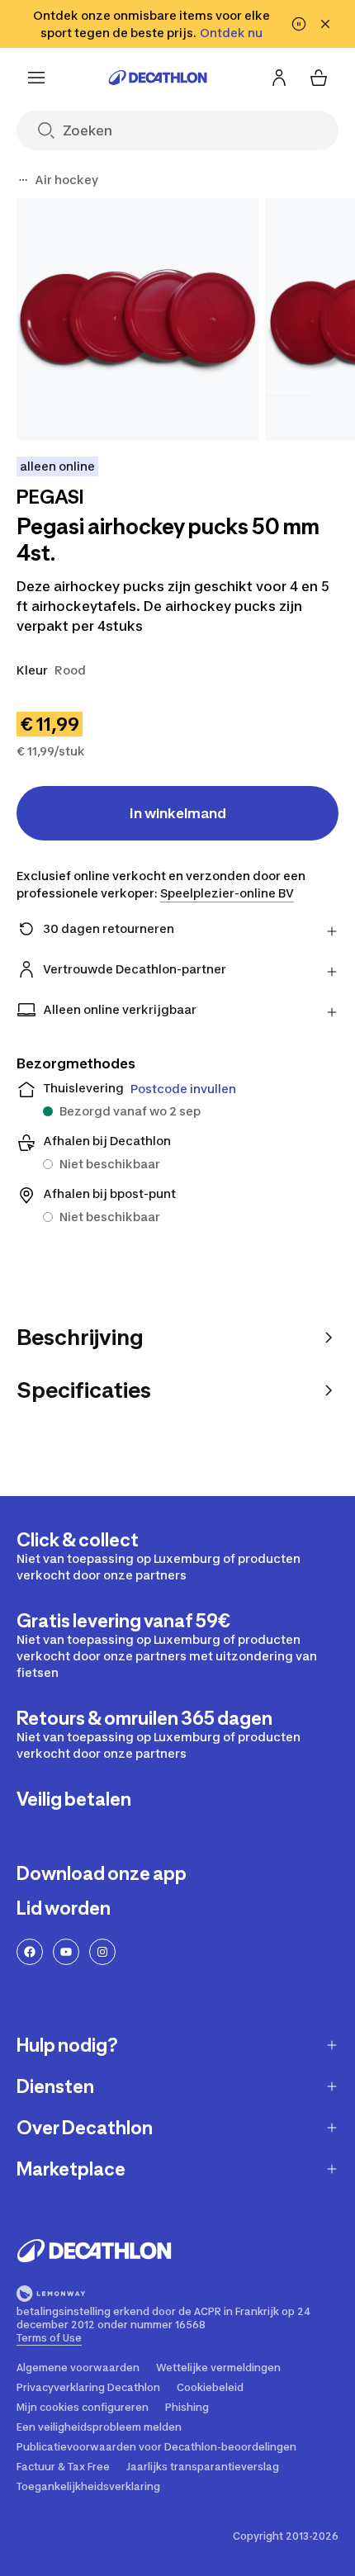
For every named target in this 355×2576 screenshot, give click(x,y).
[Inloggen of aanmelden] (279, 78)
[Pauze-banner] (299, 24)
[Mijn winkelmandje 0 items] (319, 78)
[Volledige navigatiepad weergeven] (23, 180)
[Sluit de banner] (325, 24)
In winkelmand (178, 813)
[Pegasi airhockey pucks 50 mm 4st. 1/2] (137, 319)
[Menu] (36, 78)
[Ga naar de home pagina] (158, 78)
